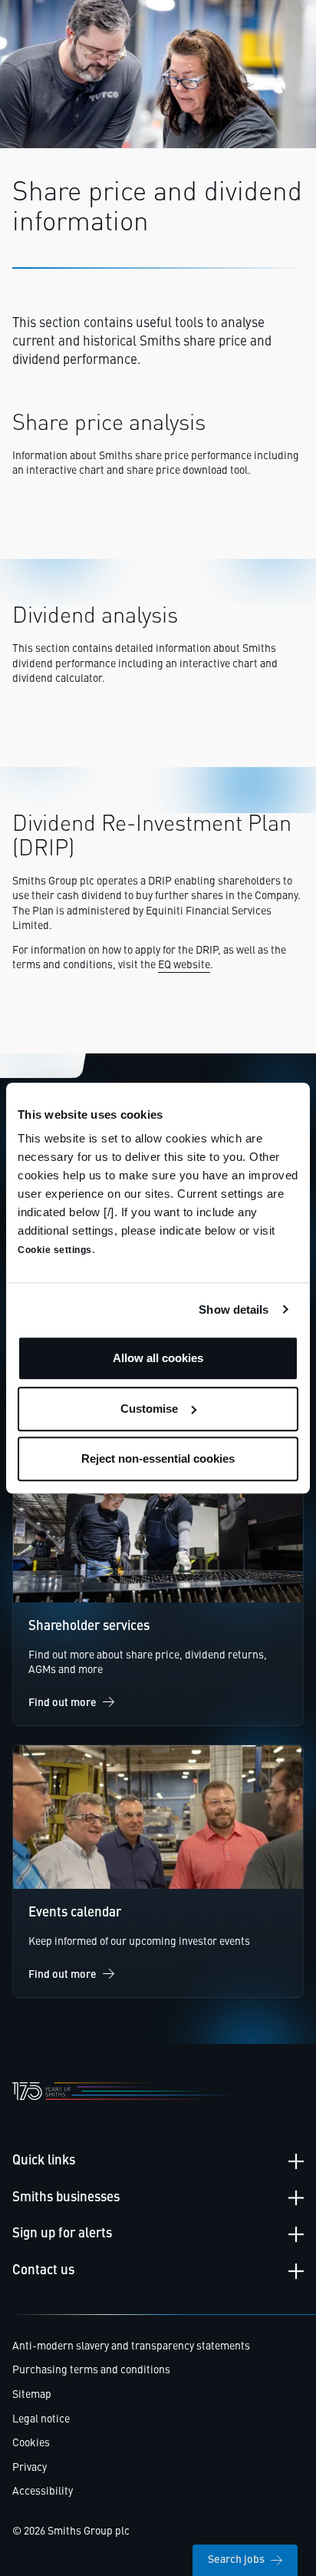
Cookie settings (55, 1250)
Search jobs (236, 2560)
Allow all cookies (158, 1358)
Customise (149, 1409)
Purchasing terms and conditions (91, 2370)
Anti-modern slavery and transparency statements (131, 2346)
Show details (234, 1309)
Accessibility (43, 2492)
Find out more (63, 1703)
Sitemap (32, 2395)
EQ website (184, 965)
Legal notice (41, 2419)
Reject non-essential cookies (158, 1458)
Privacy (30, 2468)
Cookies (31, 2443)
